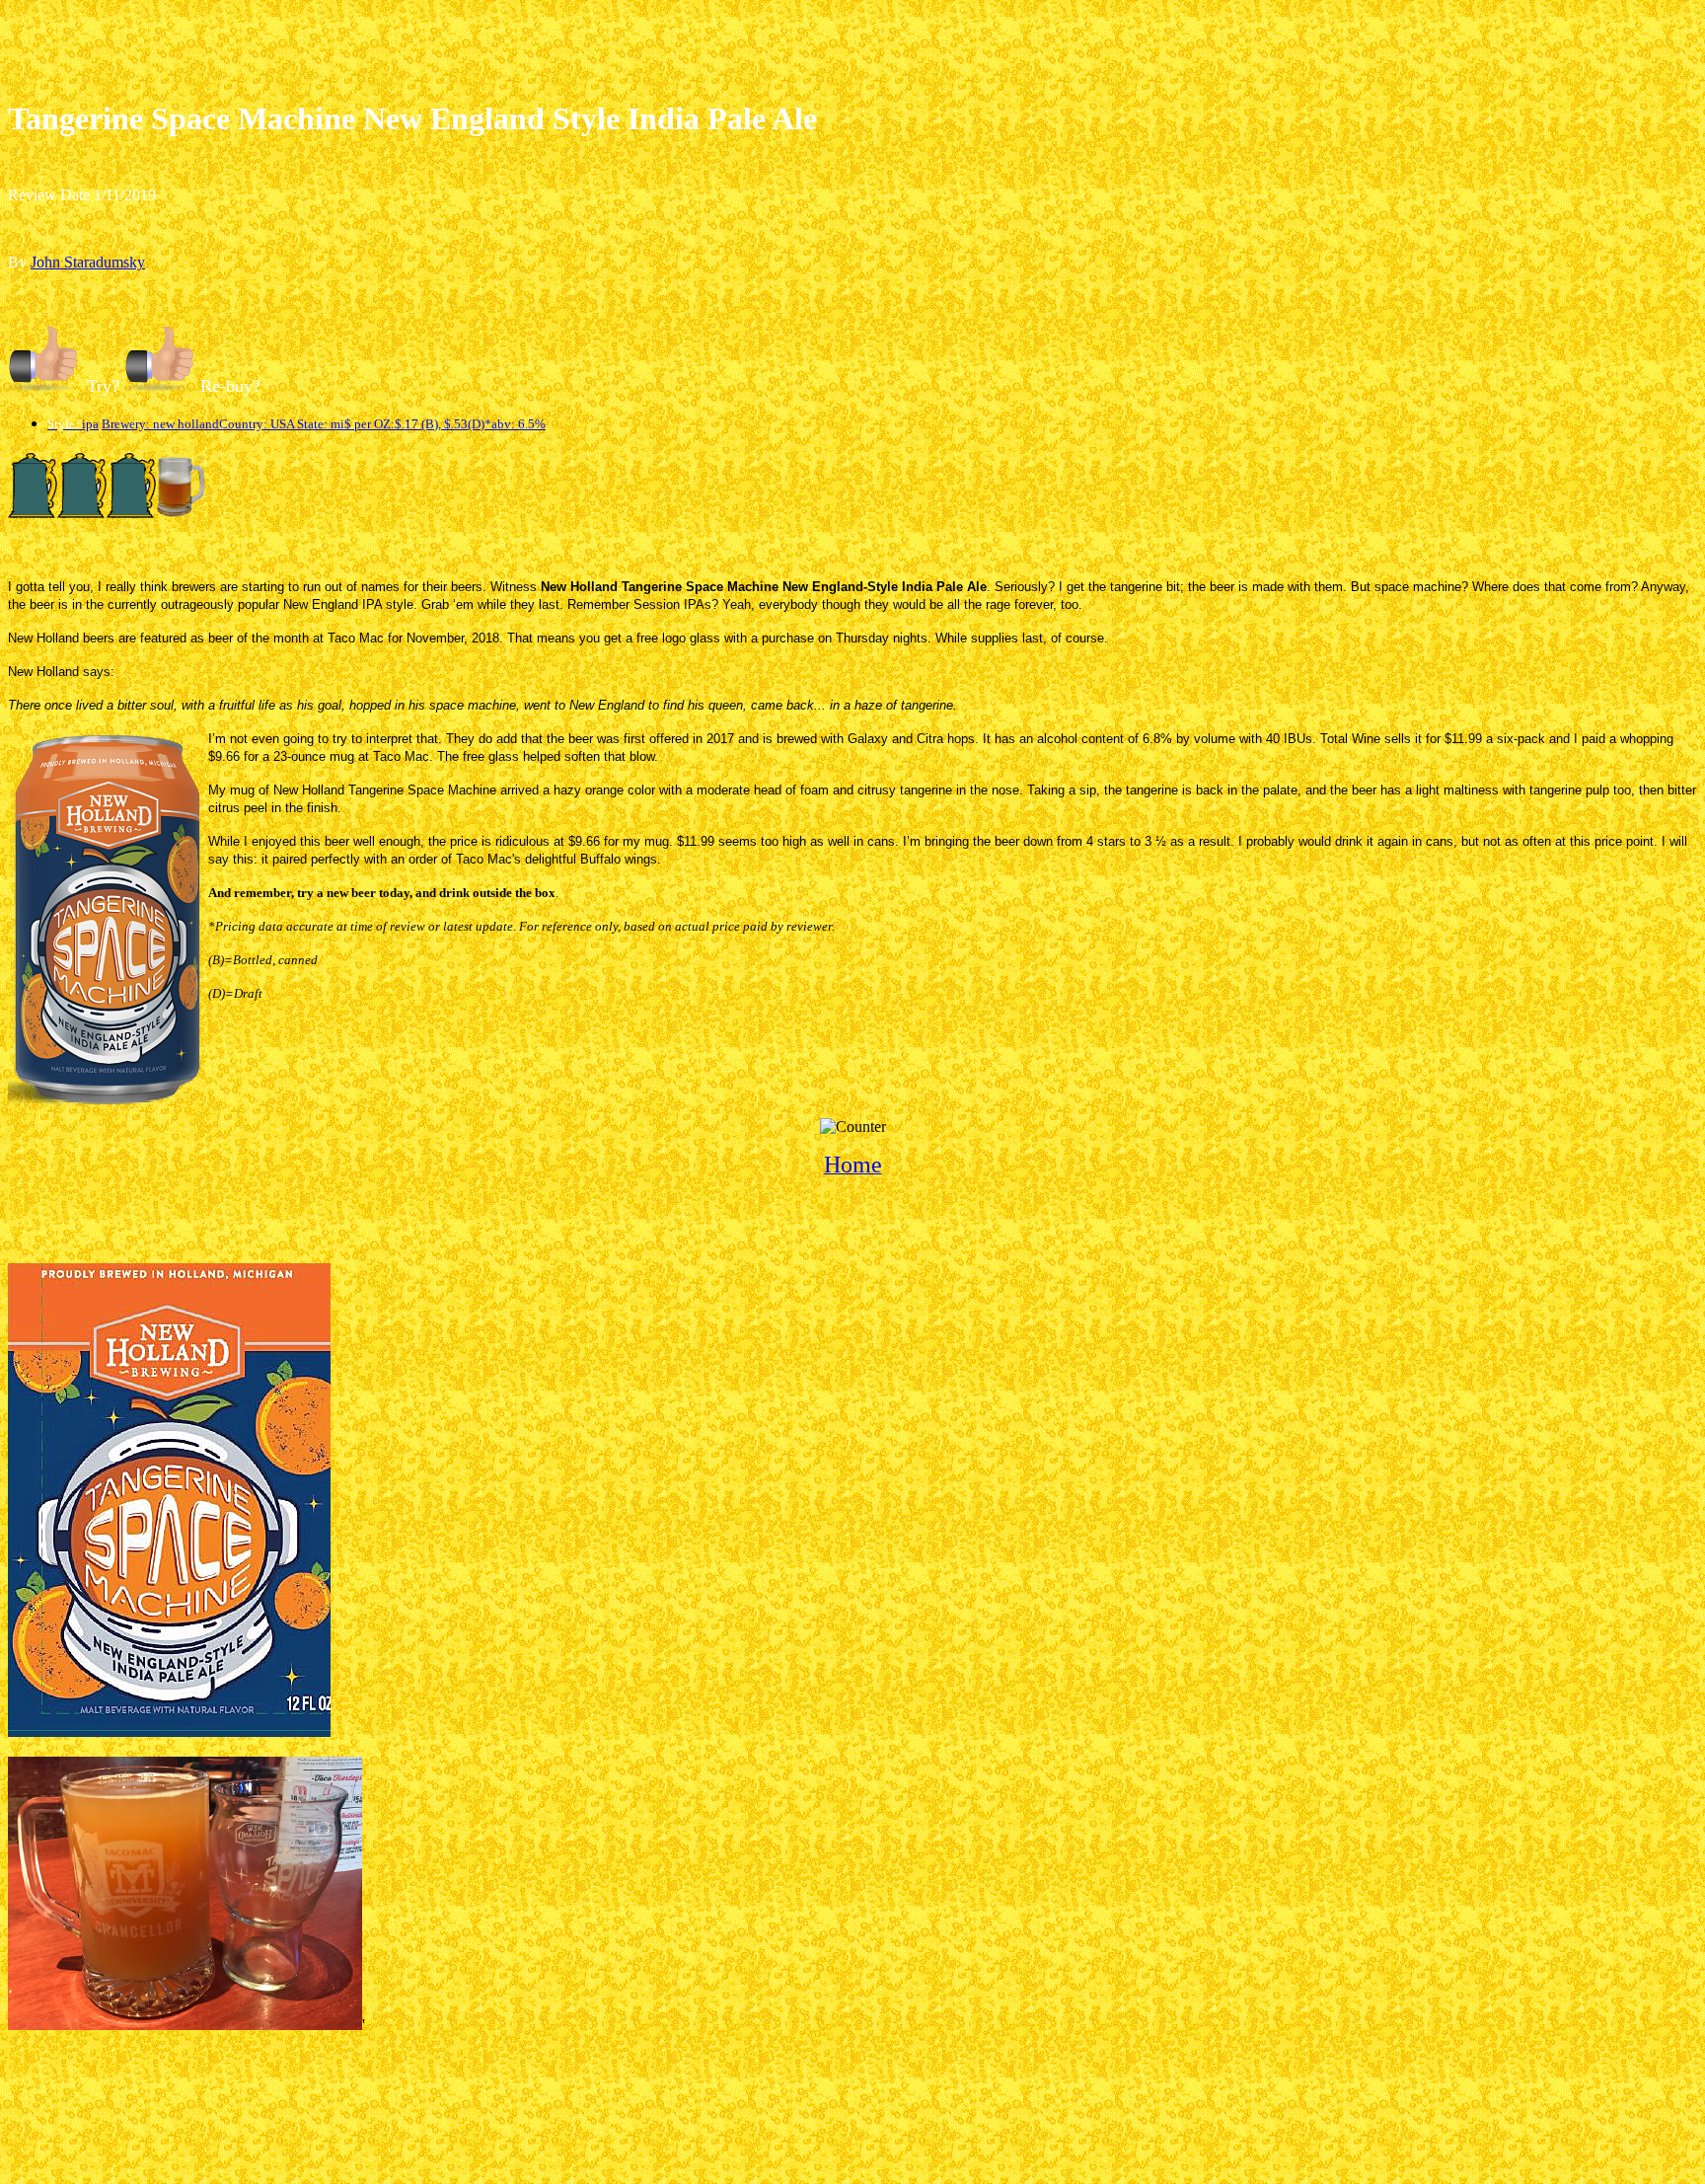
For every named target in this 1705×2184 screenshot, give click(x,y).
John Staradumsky (88, 262)
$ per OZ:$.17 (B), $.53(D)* (418, 424)
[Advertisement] (852, 52)
